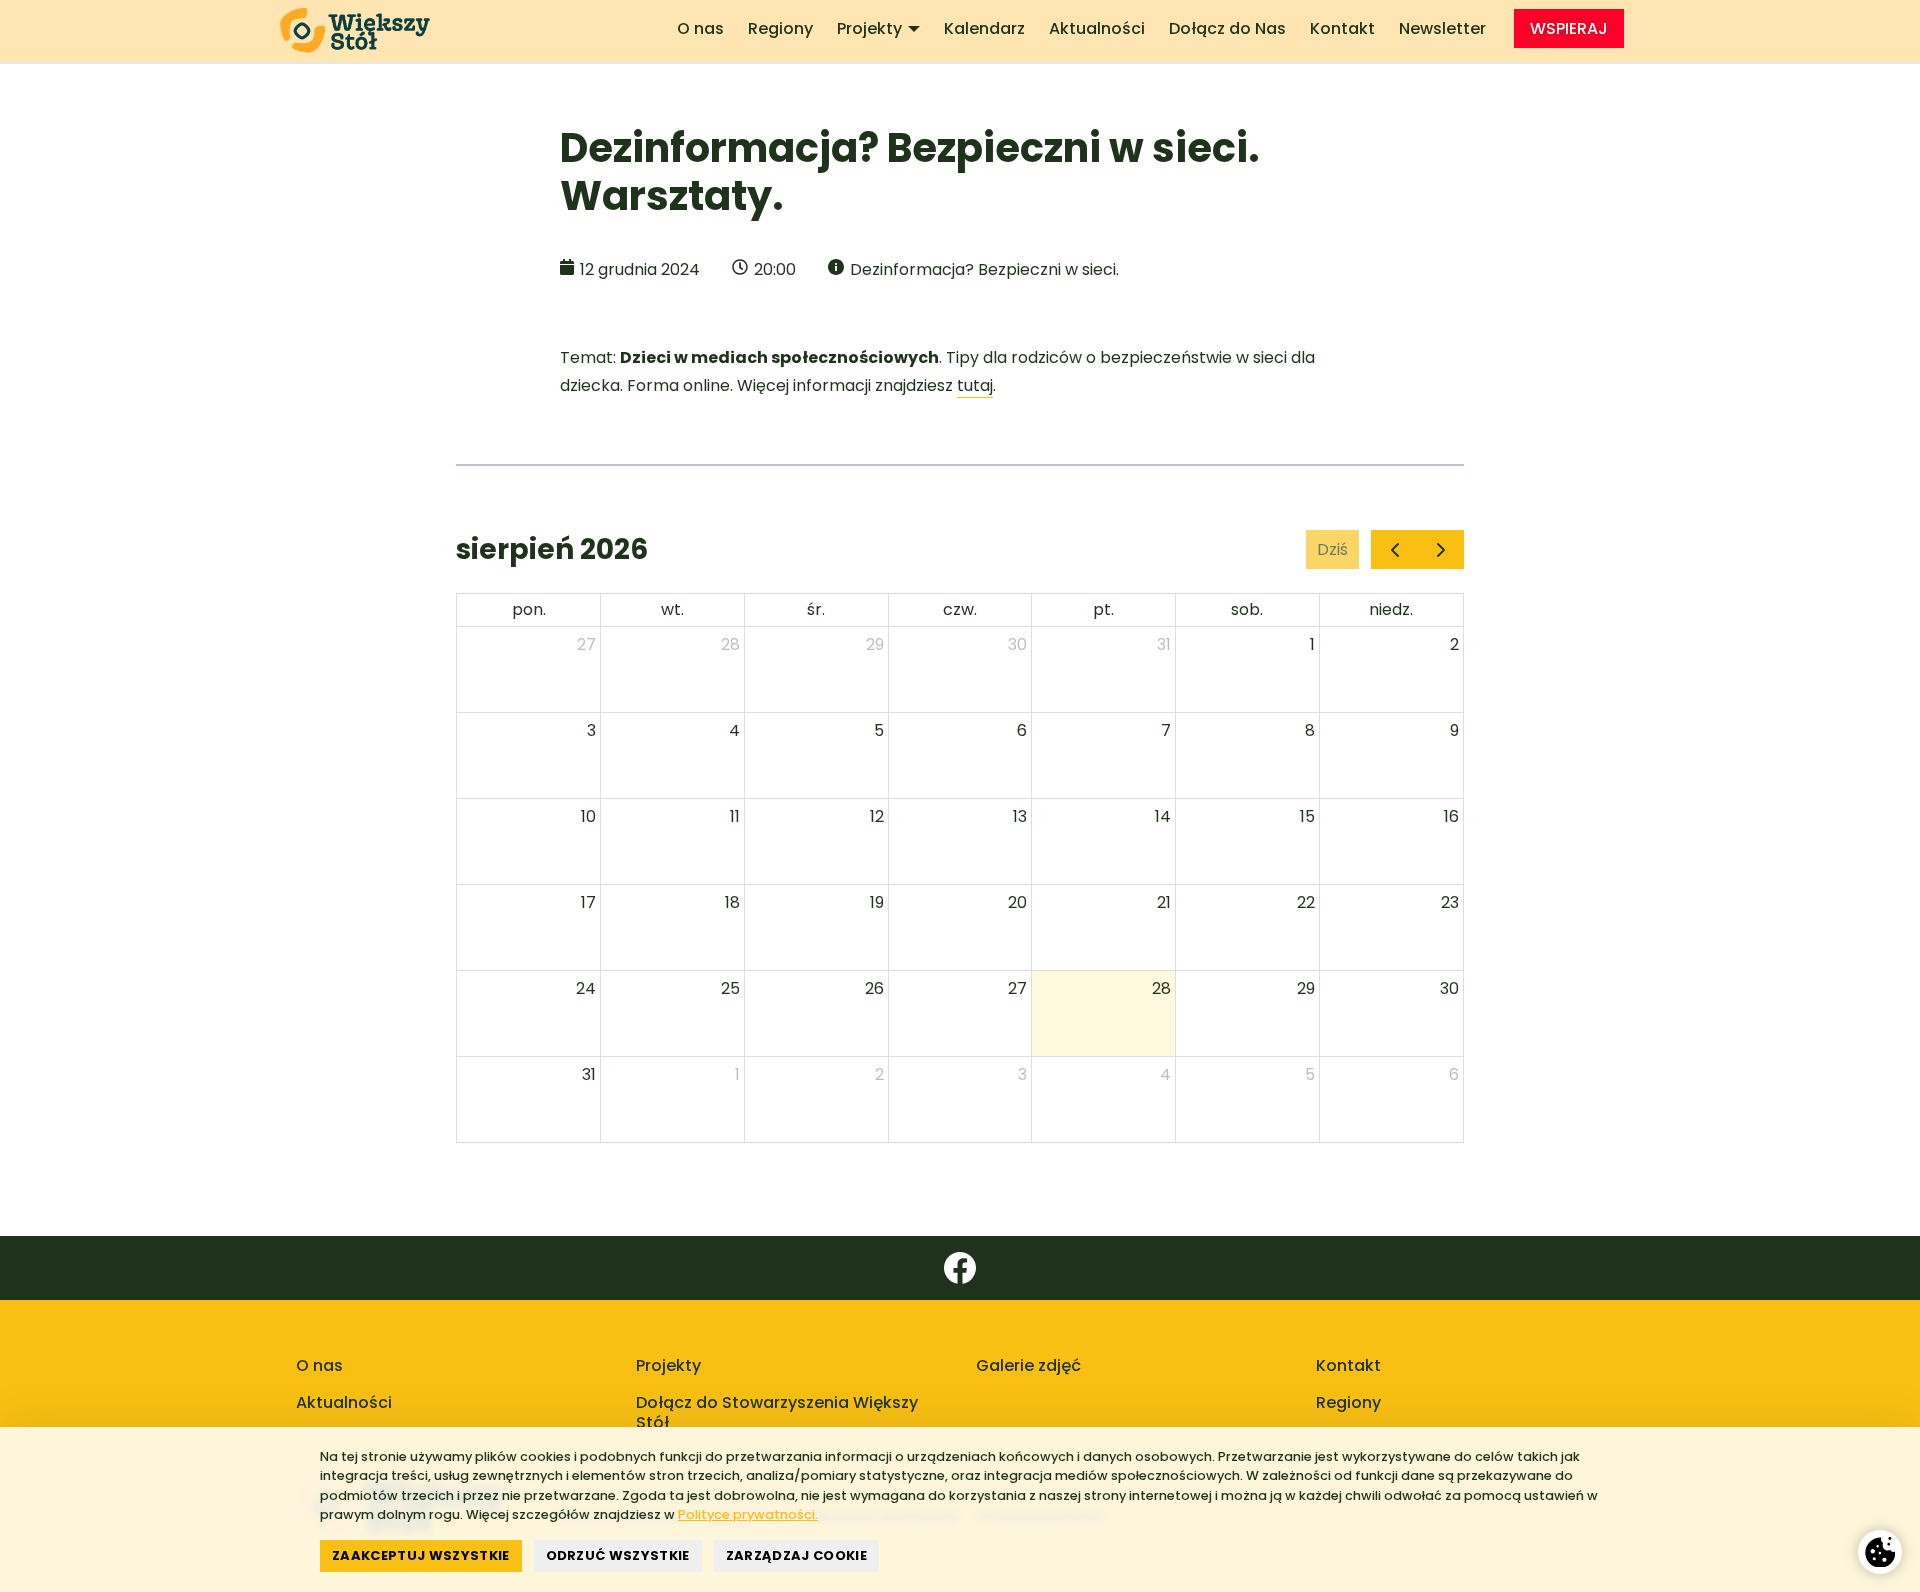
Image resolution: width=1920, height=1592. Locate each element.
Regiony (780, 28)
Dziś (1332, 549)
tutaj (975, 385)
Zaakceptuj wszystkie (421, 1555)
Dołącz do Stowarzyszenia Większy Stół (777, 1413)
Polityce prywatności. (748, 1514)
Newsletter (1442, 28)
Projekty (869, 28)
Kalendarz (984, 28)
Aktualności (1097, 28)
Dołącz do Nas (1227, 28)
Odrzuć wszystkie (618, 1555)
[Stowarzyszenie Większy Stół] (363, 31)
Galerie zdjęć (1028, 1365)
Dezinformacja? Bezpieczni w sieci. (984, 269)
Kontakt (1342, 28)
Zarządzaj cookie (796, 1555)
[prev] (1394, 549)
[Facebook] (960, 1268)
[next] (1440, 549)
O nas (700, 28)
